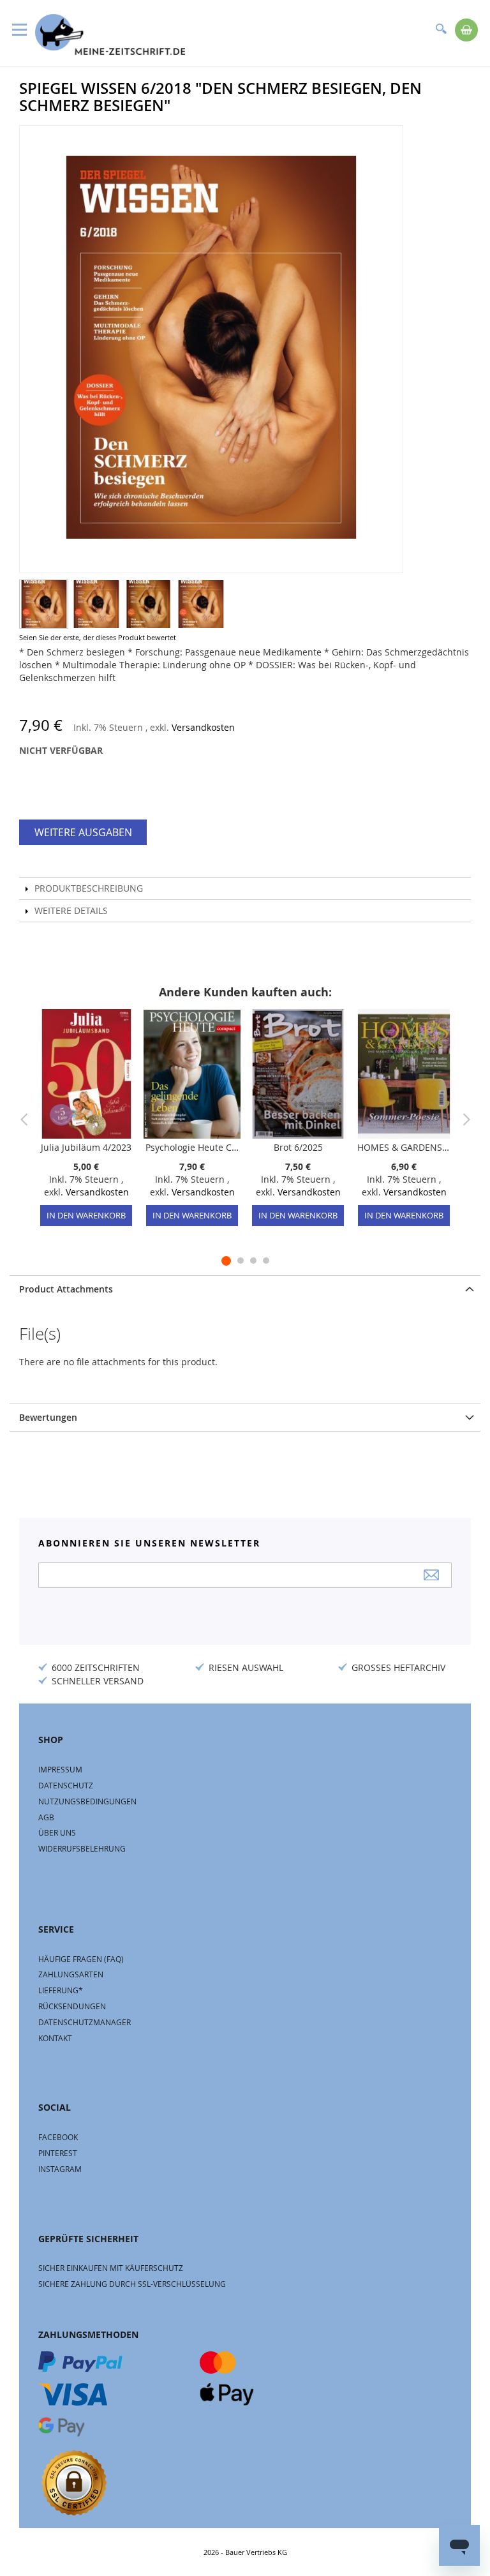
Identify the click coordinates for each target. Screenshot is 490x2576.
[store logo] (110, 34)
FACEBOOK (58, 2137)
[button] (44, 604)
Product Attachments (66, 1289)
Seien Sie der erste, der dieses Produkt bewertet (98, 637)
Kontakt (55, 2038)
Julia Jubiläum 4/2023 (86, 1147)
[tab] (245, 1289)
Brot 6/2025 (298, 1147)
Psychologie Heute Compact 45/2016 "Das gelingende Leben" (192, 1147)
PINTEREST (58, 2153)
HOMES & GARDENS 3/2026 (404, 1147)
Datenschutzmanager (85, 2022)
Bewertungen (48, 1417)
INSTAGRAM (60, 2169)
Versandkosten (203, 727)
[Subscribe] (431, 1575)
